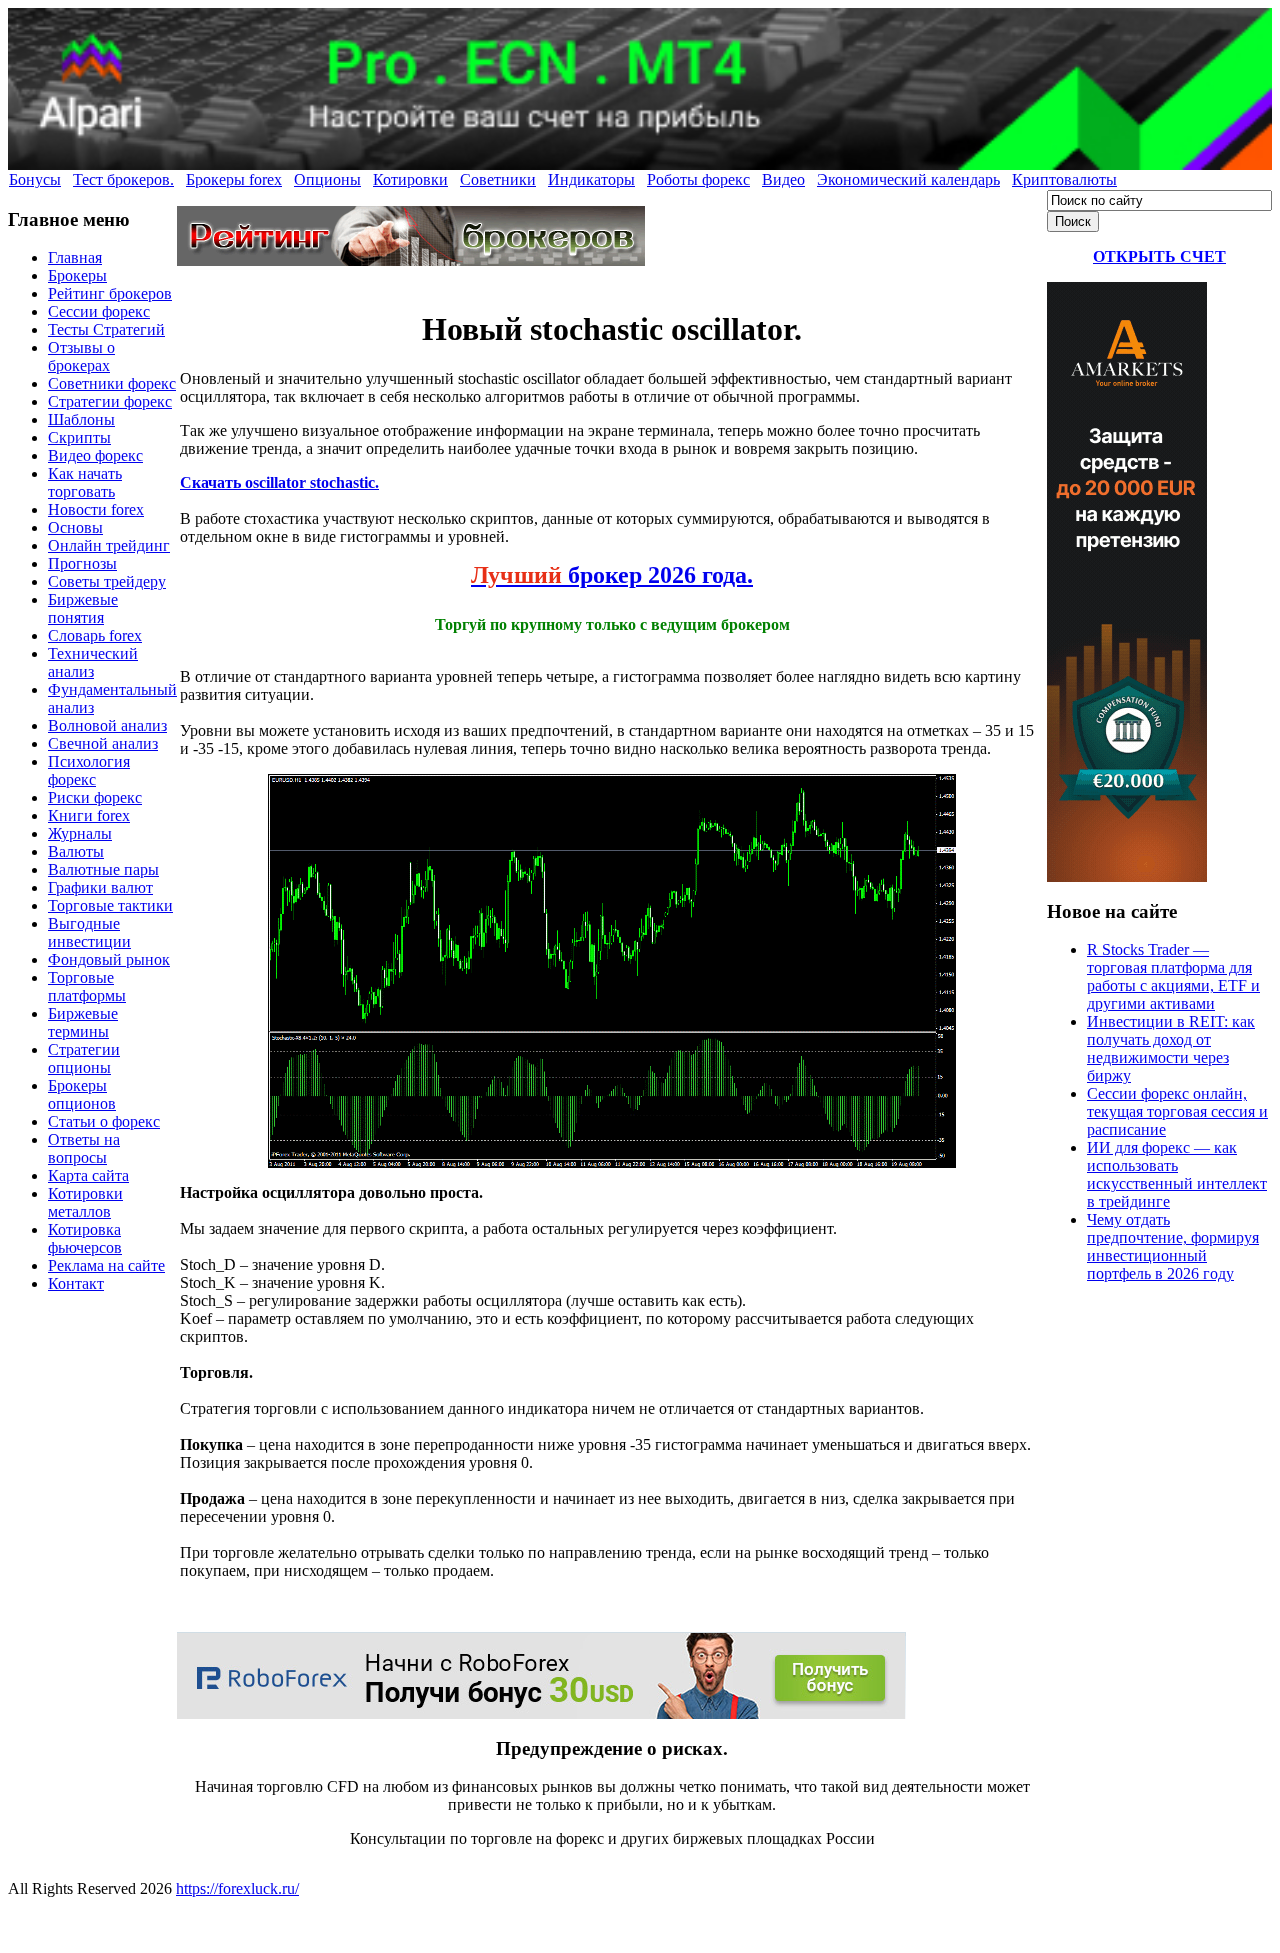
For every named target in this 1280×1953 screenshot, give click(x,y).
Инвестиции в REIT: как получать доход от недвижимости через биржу (1171, 1048)
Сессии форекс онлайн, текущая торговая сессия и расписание (1177, 1111)
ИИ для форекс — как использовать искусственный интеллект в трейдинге (1177, 1174)
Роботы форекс (698, 179)
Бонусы (35, 179)
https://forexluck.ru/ (237, 1888)
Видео (783, 179)
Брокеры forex (234, 179)
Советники (498, 179)
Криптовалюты (1064, 179)
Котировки (410, 179)
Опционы (327, 179)
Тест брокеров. (123, 179)
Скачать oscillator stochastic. (279, 482)
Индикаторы (591, 179)
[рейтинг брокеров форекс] (411, 260)
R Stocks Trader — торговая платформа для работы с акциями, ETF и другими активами (1173, 976)
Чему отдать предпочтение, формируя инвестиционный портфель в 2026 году (1173, 1246)
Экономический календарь (908, 179)
